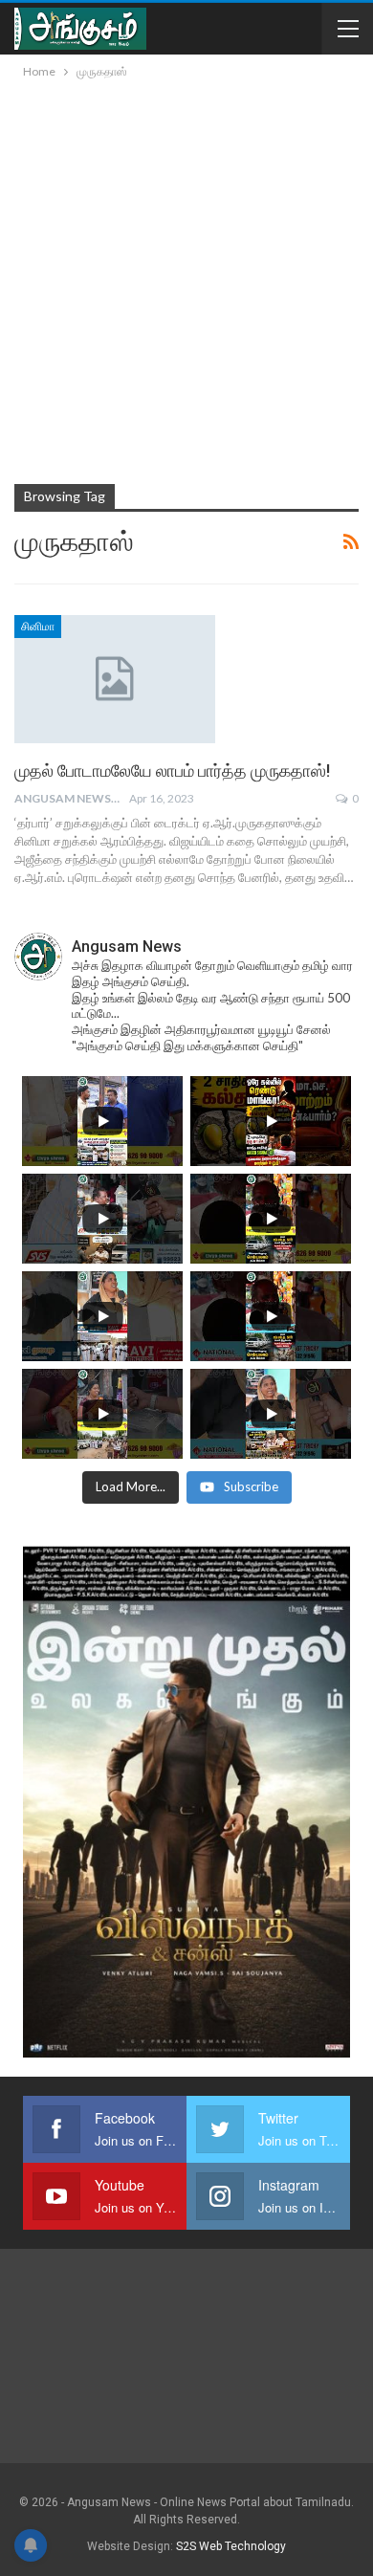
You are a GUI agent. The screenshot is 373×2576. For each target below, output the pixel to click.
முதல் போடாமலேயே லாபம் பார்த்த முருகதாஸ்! (172, 771)
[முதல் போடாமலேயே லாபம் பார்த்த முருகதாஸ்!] (115, 679)
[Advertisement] (186, 278)
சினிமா (38, 627)
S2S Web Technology (231, 2546)
